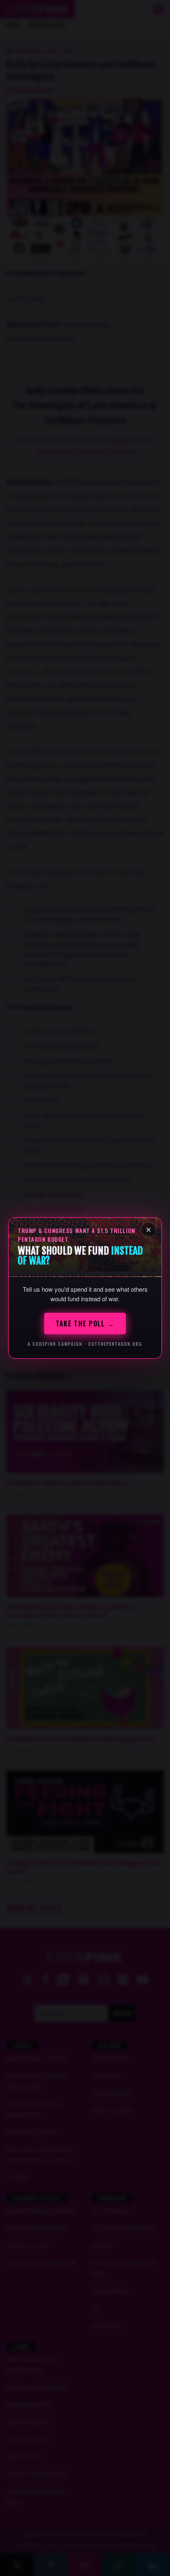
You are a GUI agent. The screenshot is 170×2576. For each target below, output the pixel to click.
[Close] (149, 1230)
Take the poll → (85, 1324)
